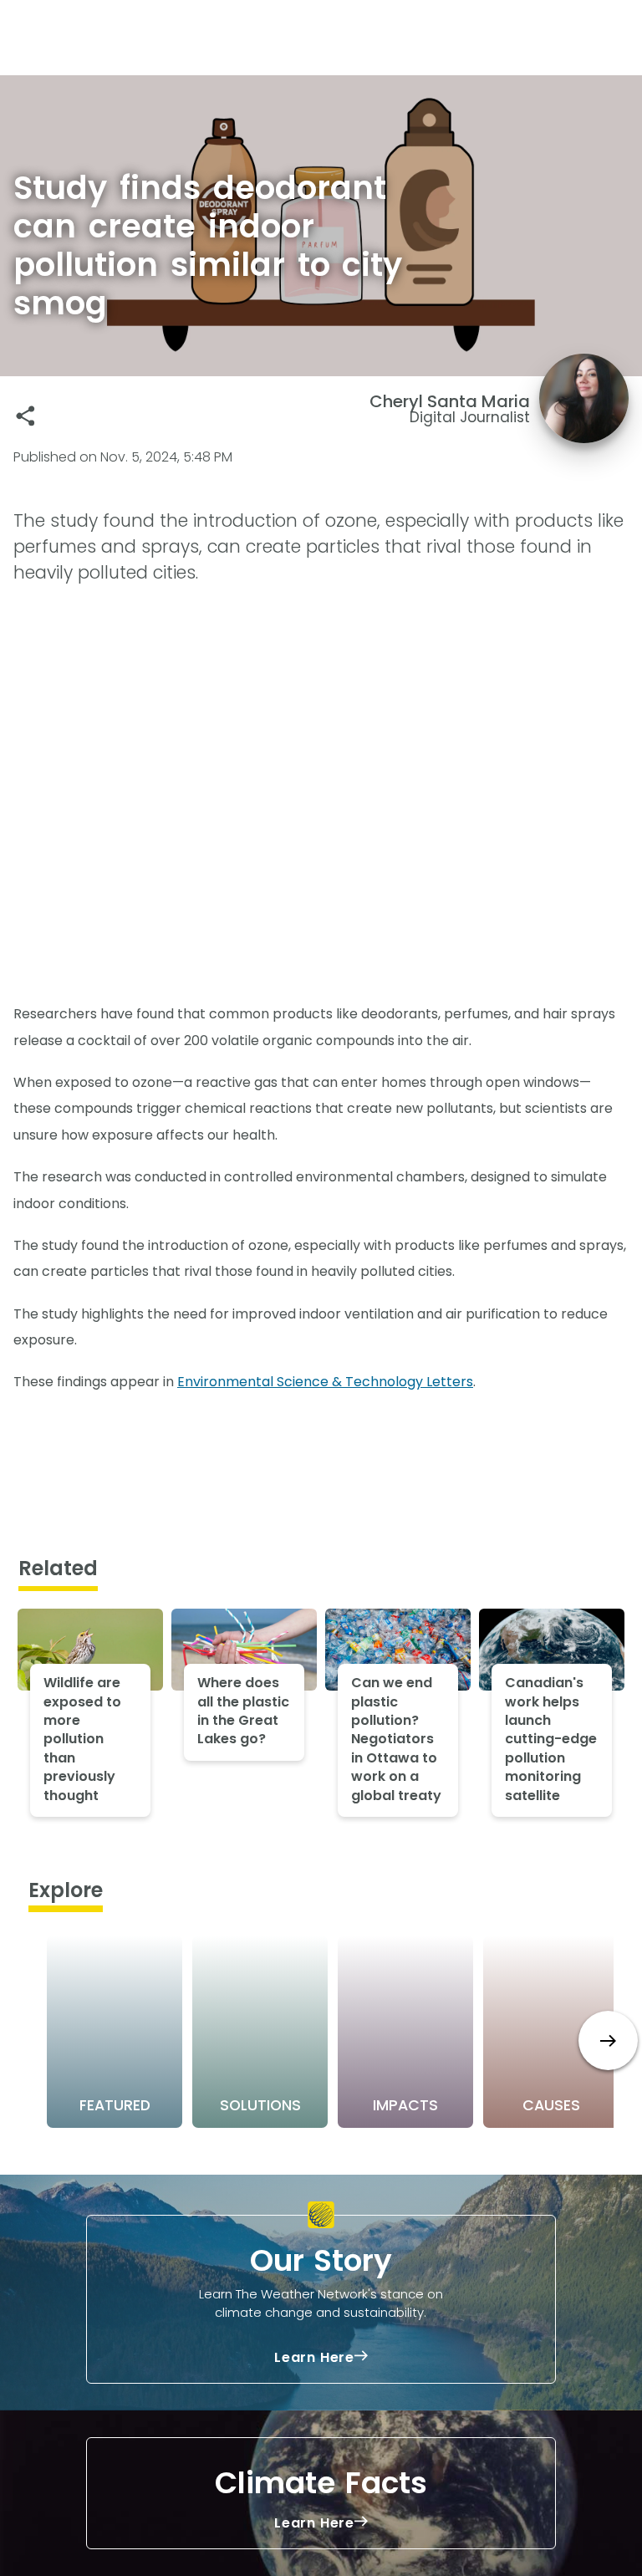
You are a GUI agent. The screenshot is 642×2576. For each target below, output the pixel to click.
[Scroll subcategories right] (608, 2040)
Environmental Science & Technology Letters (325, 1382)
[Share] (25, 416)
